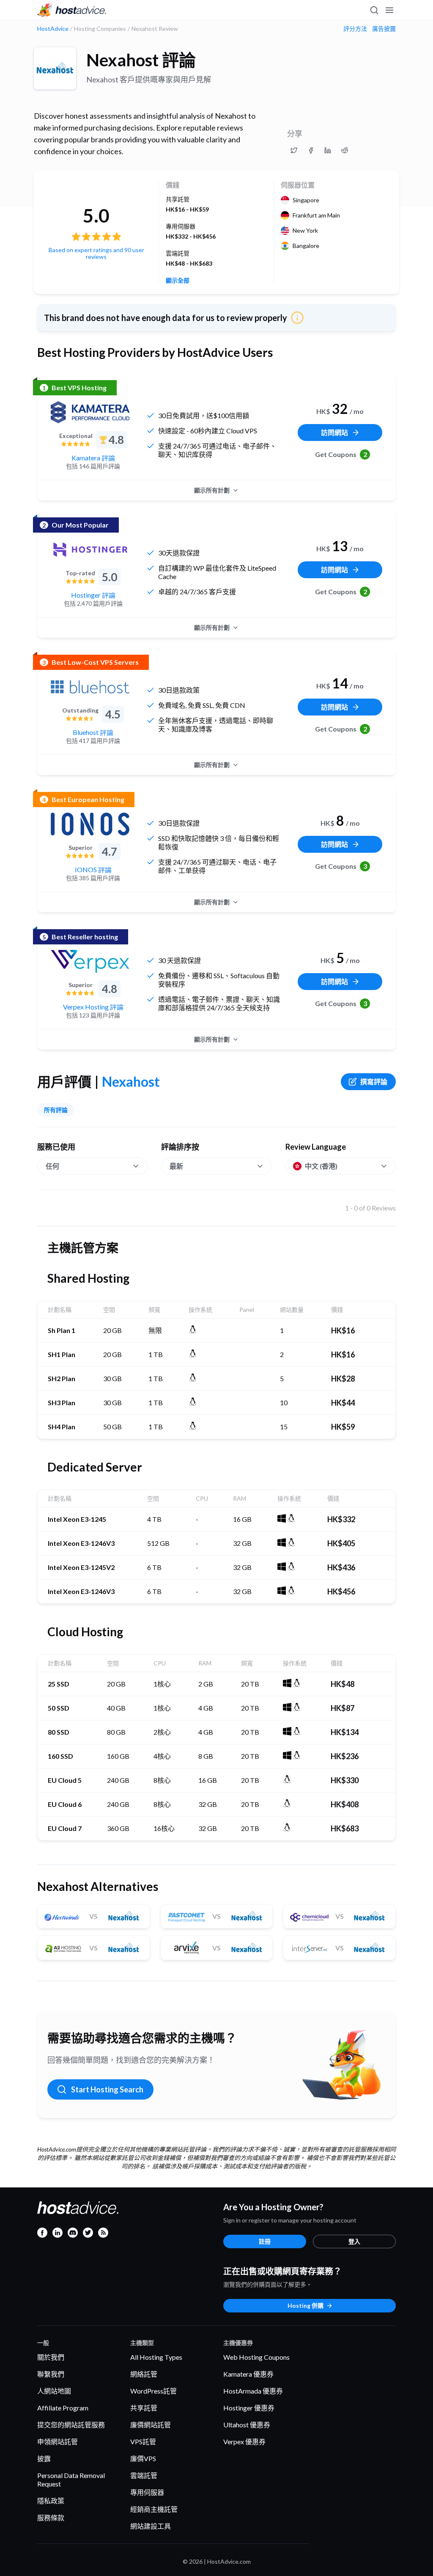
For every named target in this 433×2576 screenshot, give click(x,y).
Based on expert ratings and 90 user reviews (96, 253)
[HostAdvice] (72, 10)
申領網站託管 (58, 2441)
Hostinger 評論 (93, 595)
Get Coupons (341, 454)
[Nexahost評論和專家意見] (294, 150)
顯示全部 (178, 280)
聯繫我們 (51, 2374)
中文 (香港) (321, 1166)
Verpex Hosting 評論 (93, 1007)
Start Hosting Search (107, 2089)
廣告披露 (384, 29)
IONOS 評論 (93, 869)
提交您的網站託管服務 (71, 2425)
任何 (52, 1166)
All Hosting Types (156, 2357)
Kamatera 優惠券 (248, 2374)
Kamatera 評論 (93, 458)
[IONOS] (90, 824)
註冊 (265, 2241)
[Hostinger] (90, 549)
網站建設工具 (151, 2526)
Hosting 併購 (306, 2305)
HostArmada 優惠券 (253, 2391)
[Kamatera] (90, 412)
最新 (176, 1166)
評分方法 (355, 29)
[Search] (374, 10)
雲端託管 (144, 2475)
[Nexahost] (55, 68)
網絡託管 (144, 2374)
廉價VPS (143, 2458)
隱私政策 (51, 2501)
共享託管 (144, 2408)
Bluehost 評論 (93, 732)
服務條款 (51, 2518)
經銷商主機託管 (154, 2509)
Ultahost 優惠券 (247, 2425)
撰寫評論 (374, 1081)
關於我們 (51, 2357)
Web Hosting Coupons (256, 2357)
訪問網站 (334, 432)
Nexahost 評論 (141, 60)
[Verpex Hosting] (90, 961)
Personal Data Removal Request (71, 2479)
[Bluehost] (90, 687)
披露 (44, 2458)
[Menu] (389, 10)
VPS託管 (143, 2441)
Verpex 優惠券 (244, 2441)
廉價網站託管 (151, 2425)
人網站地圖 (54, 2391)
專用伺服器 (147, 2492)
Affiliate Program (63, 2408)
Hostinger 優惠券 (249, 2408)
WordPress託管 (153, 2391)
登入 (354, 2241)
